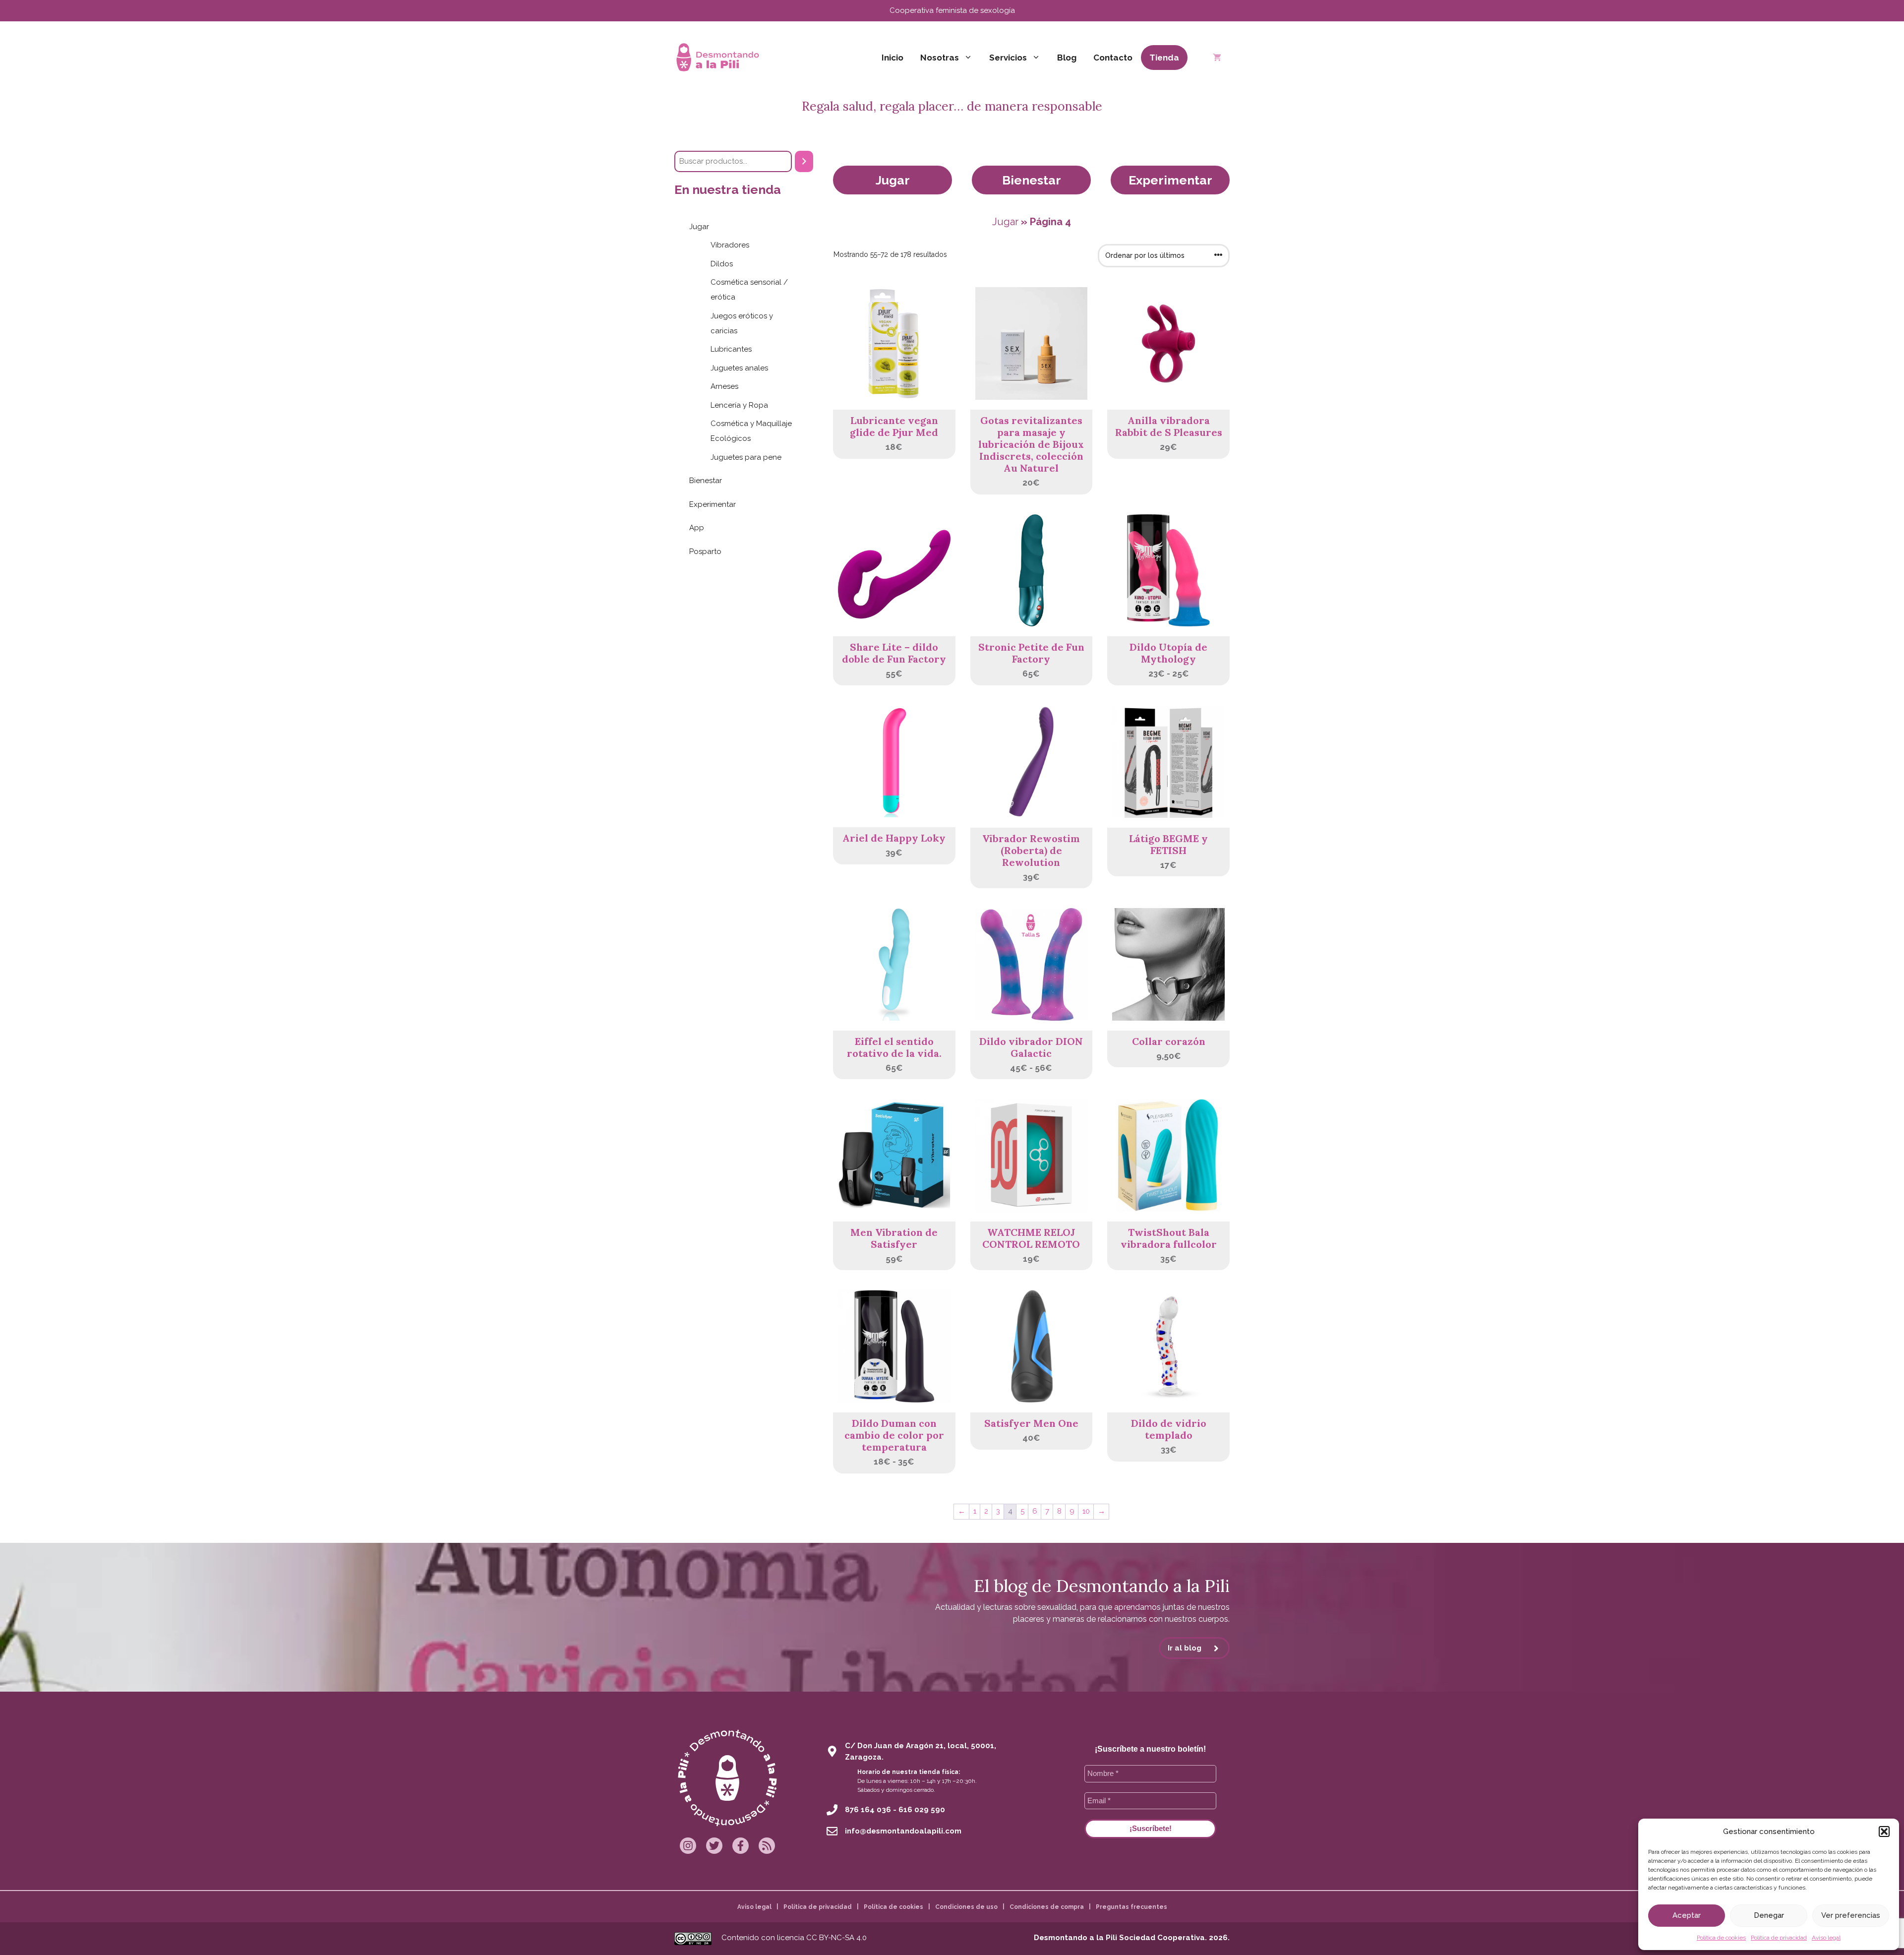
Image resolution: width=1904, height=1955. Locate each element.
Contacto (1113, 58)
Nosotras (940, 58)
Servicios (1008, 58)
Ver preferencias (1851, 1915)
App (697, 528)
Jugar (893, 180)
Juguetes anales (739, 368)
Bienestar (1032, 180)
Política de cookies (1721, 1938)
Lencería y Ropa (739, 405)
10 (1086, 1511)
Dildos (722, 264)
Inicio (892, 58)
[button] (1884, 1832)
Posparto (705, 551)
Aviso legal (1826, 1938)
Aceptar (1687, 1915)
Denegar (1769, 1915)
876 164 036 (868, 1810)
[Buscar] (804, 161)
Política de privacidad (1779, 1938)
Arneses (724, 386)
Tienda (1164, 58)
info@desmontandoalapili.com (903, 1831)
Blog (1067, 58)
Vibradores (730, 245)
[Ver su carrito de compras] (1217, 58)
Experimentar (1170, 180)
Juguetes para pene (746, 457)
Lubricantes (731, 349)
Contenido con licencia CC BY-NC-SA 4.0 (794, 1938)
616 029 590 (922, 1810)
